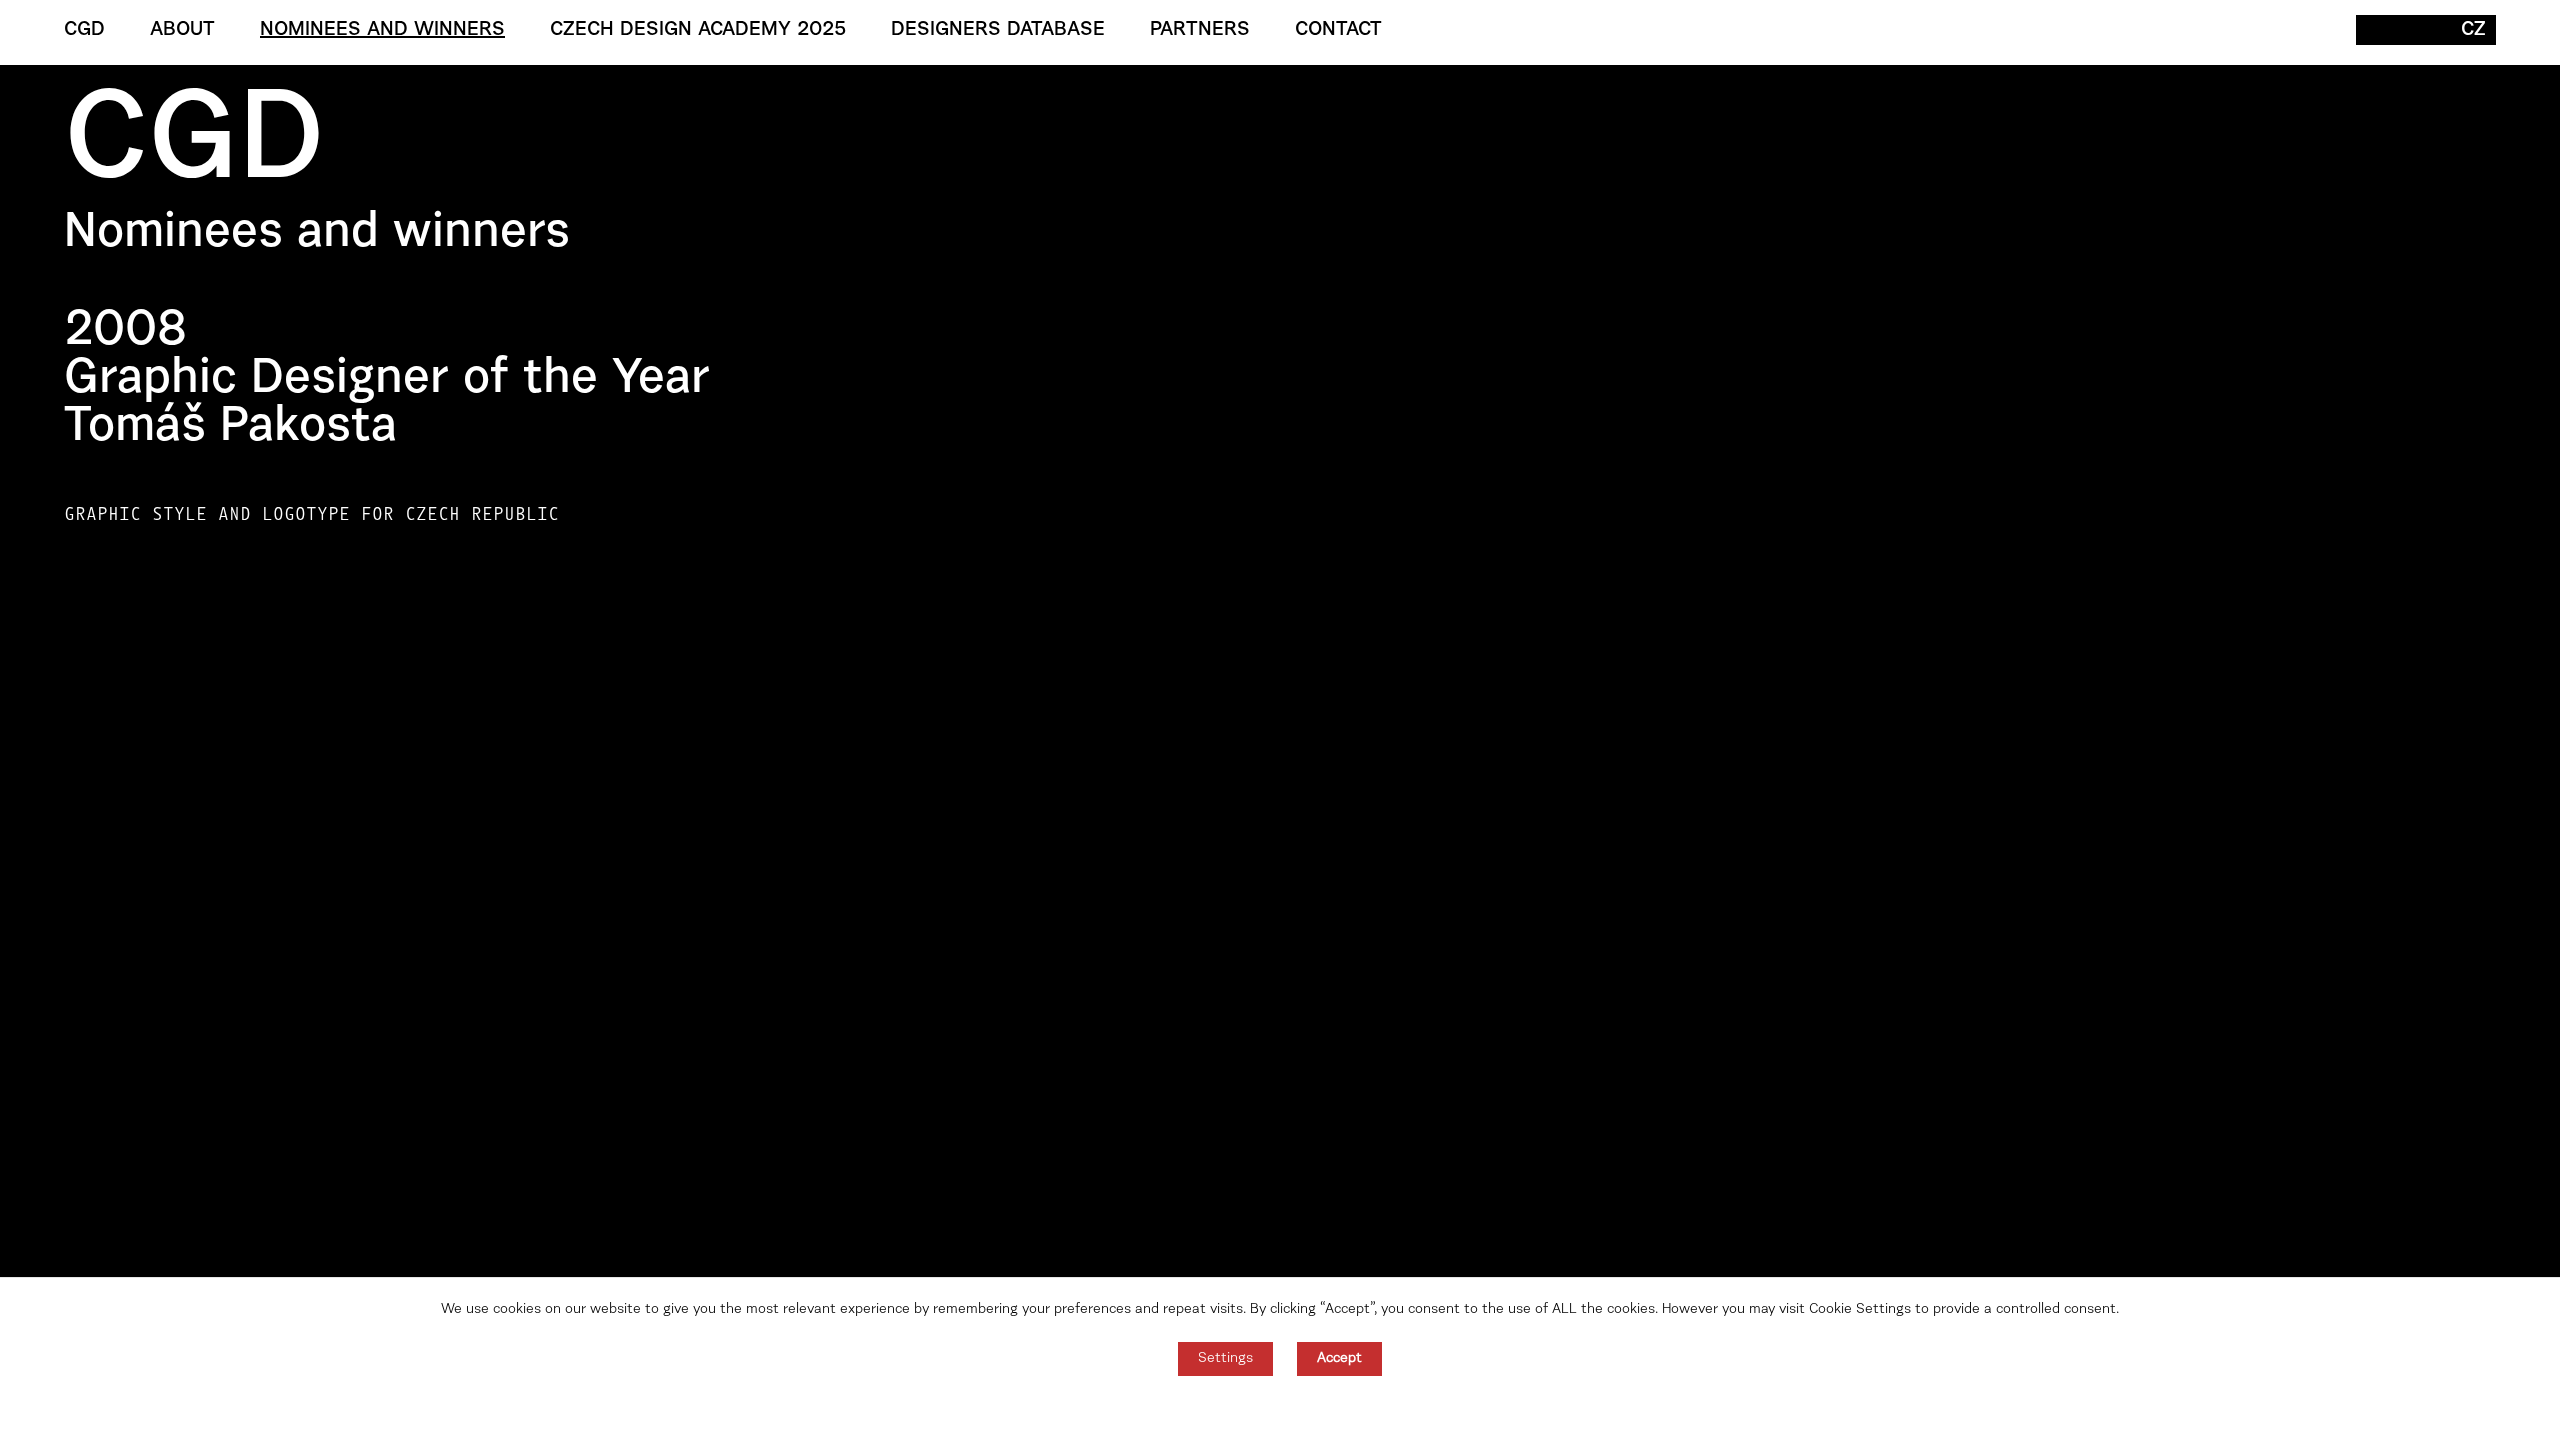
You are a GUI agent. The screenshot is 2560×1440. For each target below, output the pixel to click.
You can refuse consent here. (1280, 1408)
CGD (84, 30)
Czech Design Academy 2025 (698, 30)
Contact (1338, 30)
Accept (1339, 1359)
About (182, 30)
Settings (1225, 1359)
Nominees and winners (382, 30)
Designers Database (998, 30)
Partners (1200, 30)
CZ (2473, 30)
